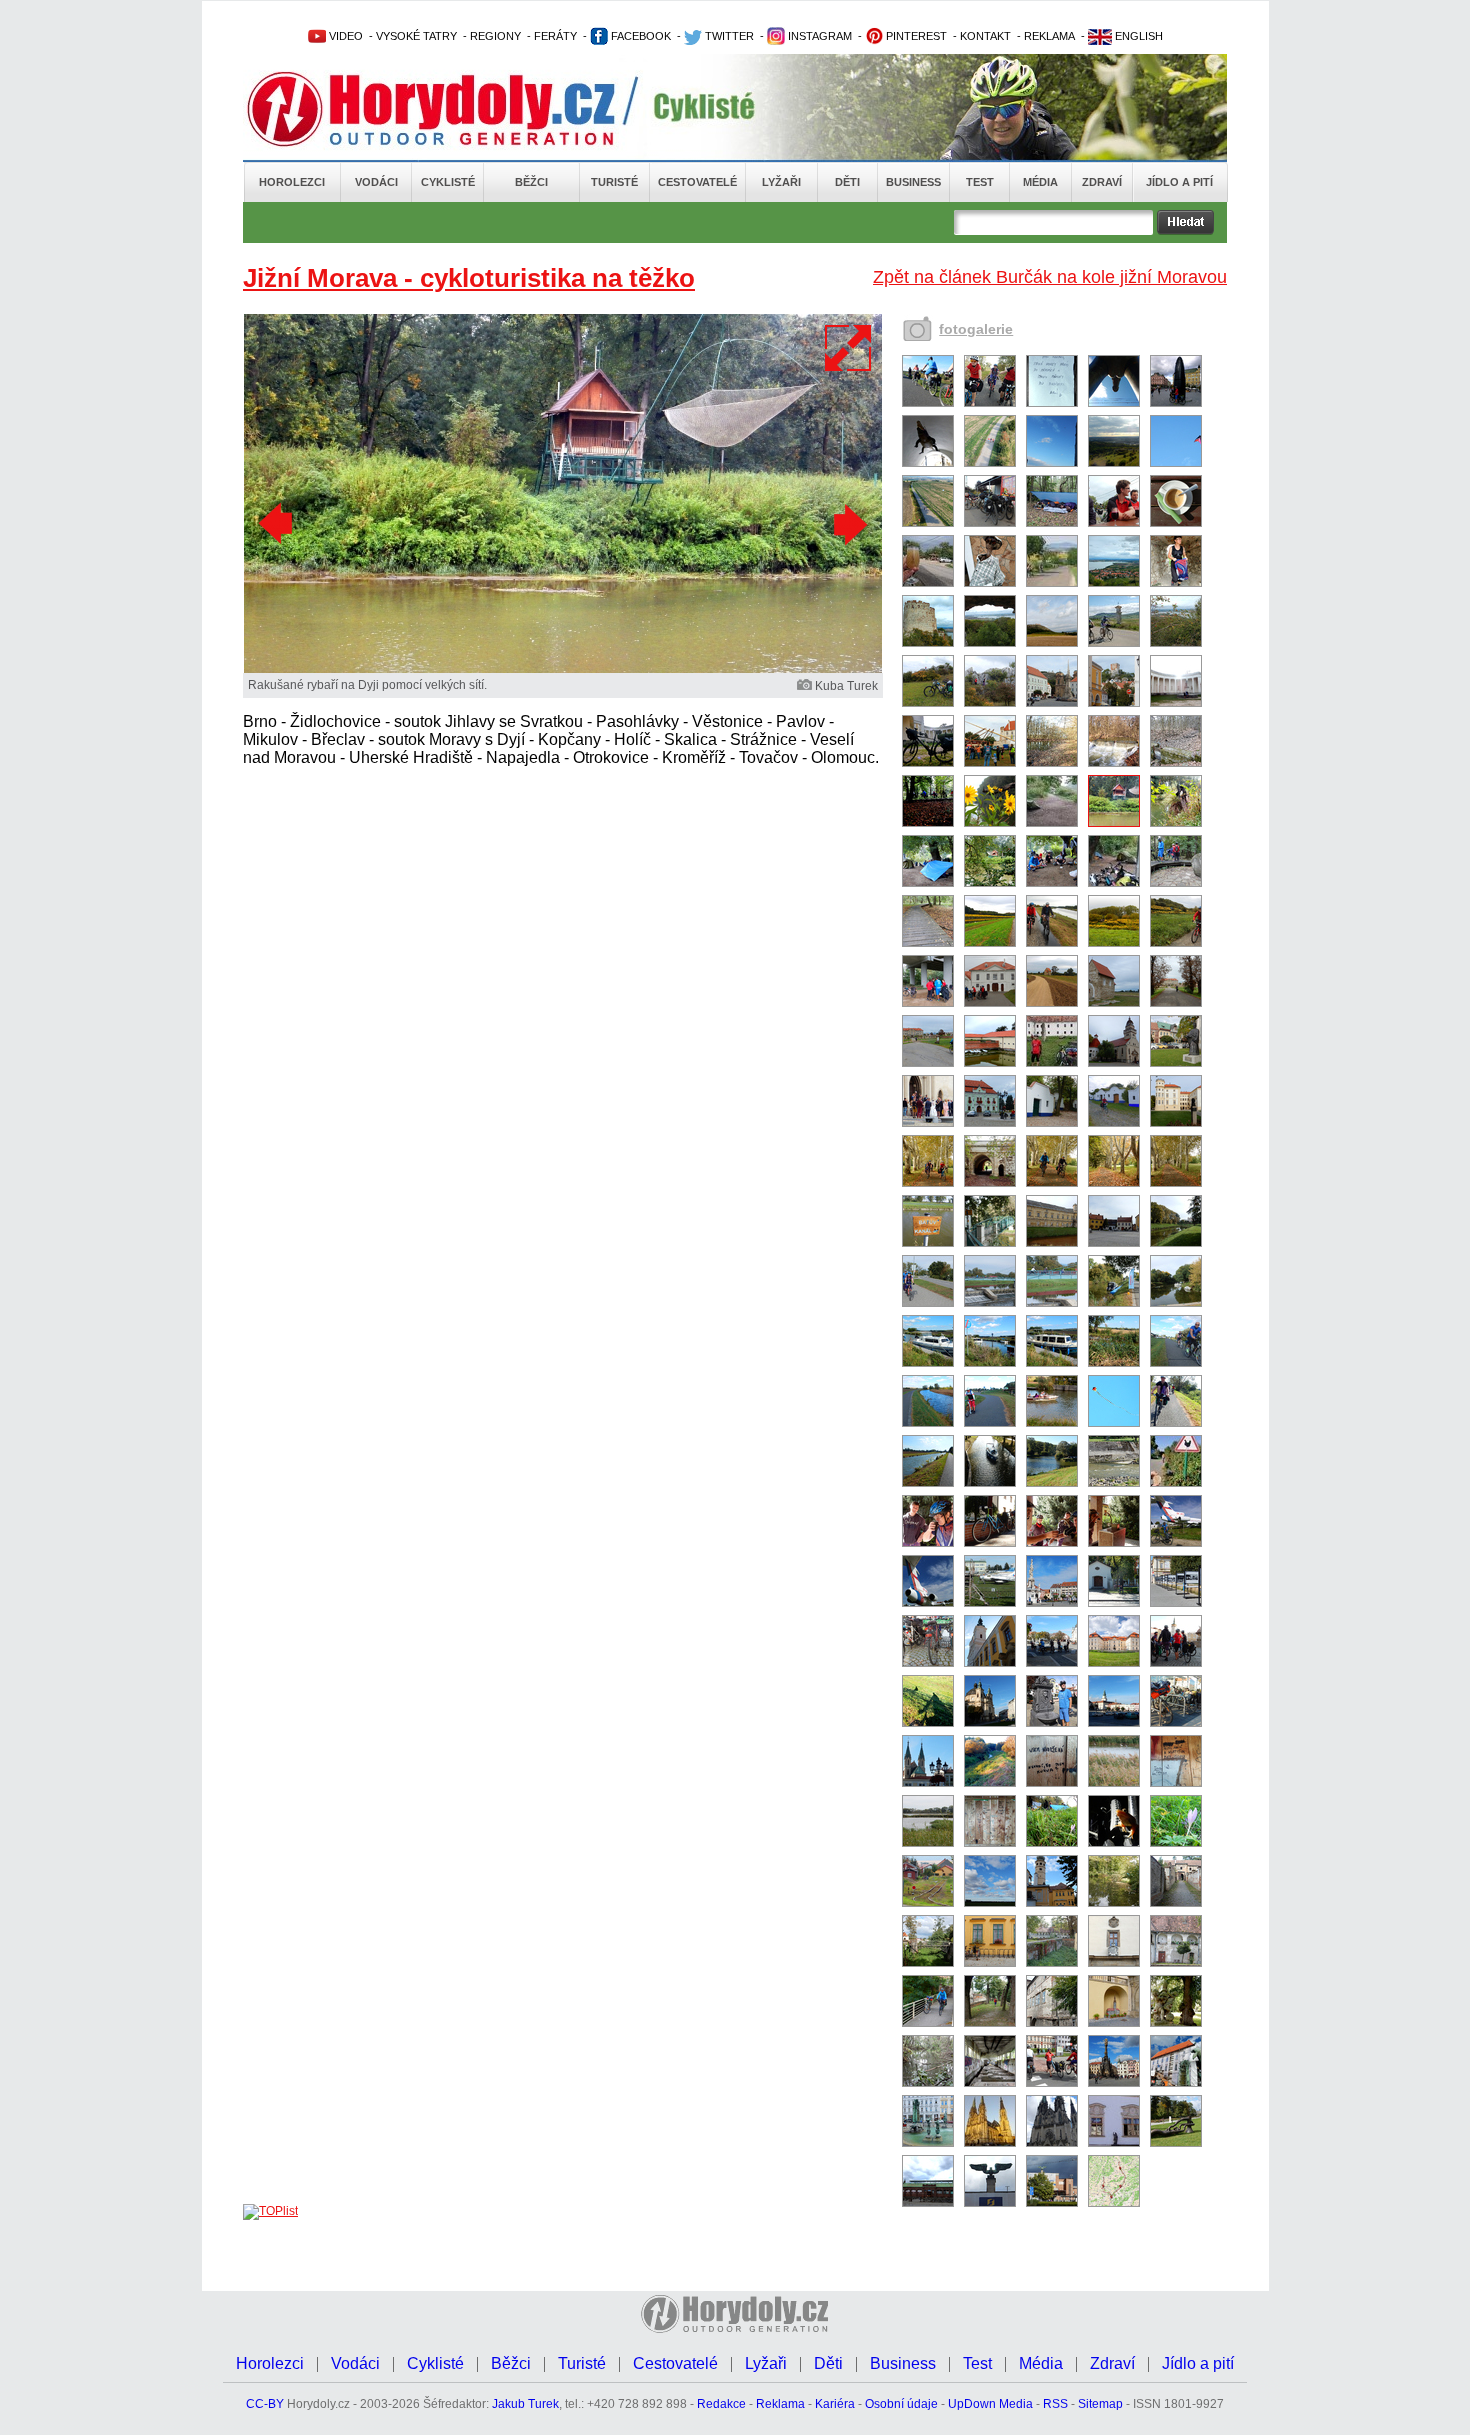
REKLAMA (1049, 36)
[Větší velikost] (849, 348)
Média (1040, 182)
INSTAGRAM (818, 36)
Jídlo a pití (1179, 182)
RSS (1055, 2404)
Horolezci (292, 182)
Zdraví (1102, 182)
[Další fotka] (848, 524)
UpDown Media (990, 2404)
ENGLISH (1137, 36)
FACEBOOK (639, 36)
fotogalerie (976, 329)
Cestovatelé (697, 182)
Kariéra (835, 2404)
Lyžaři (781, 182)
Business (913, 182)
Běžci (531, 182)
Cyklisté (448, 182)
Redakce (721, 2404)
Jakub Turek (525, 2404)
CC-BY (265, 2404)
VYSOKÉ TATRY (416, 36)
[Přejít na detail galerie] (563, 669)
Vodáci (376, 182)
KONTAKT (985, 36)
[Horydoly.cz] (455, 109)
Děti (847, 182)
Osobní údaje (901, 2404)
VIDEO (344, 36)
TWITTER (728, 36)
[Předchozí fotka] (278, 524)
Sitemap (1100, 2404)
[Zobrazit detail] (928, 403)
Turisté (614, 182)
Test (980, 182)
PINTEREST (915, 36)
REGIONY (495, 36)
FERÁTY (555, 36)
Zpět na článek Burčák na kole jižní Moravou (1050, 277)
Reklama (780, 2404)
